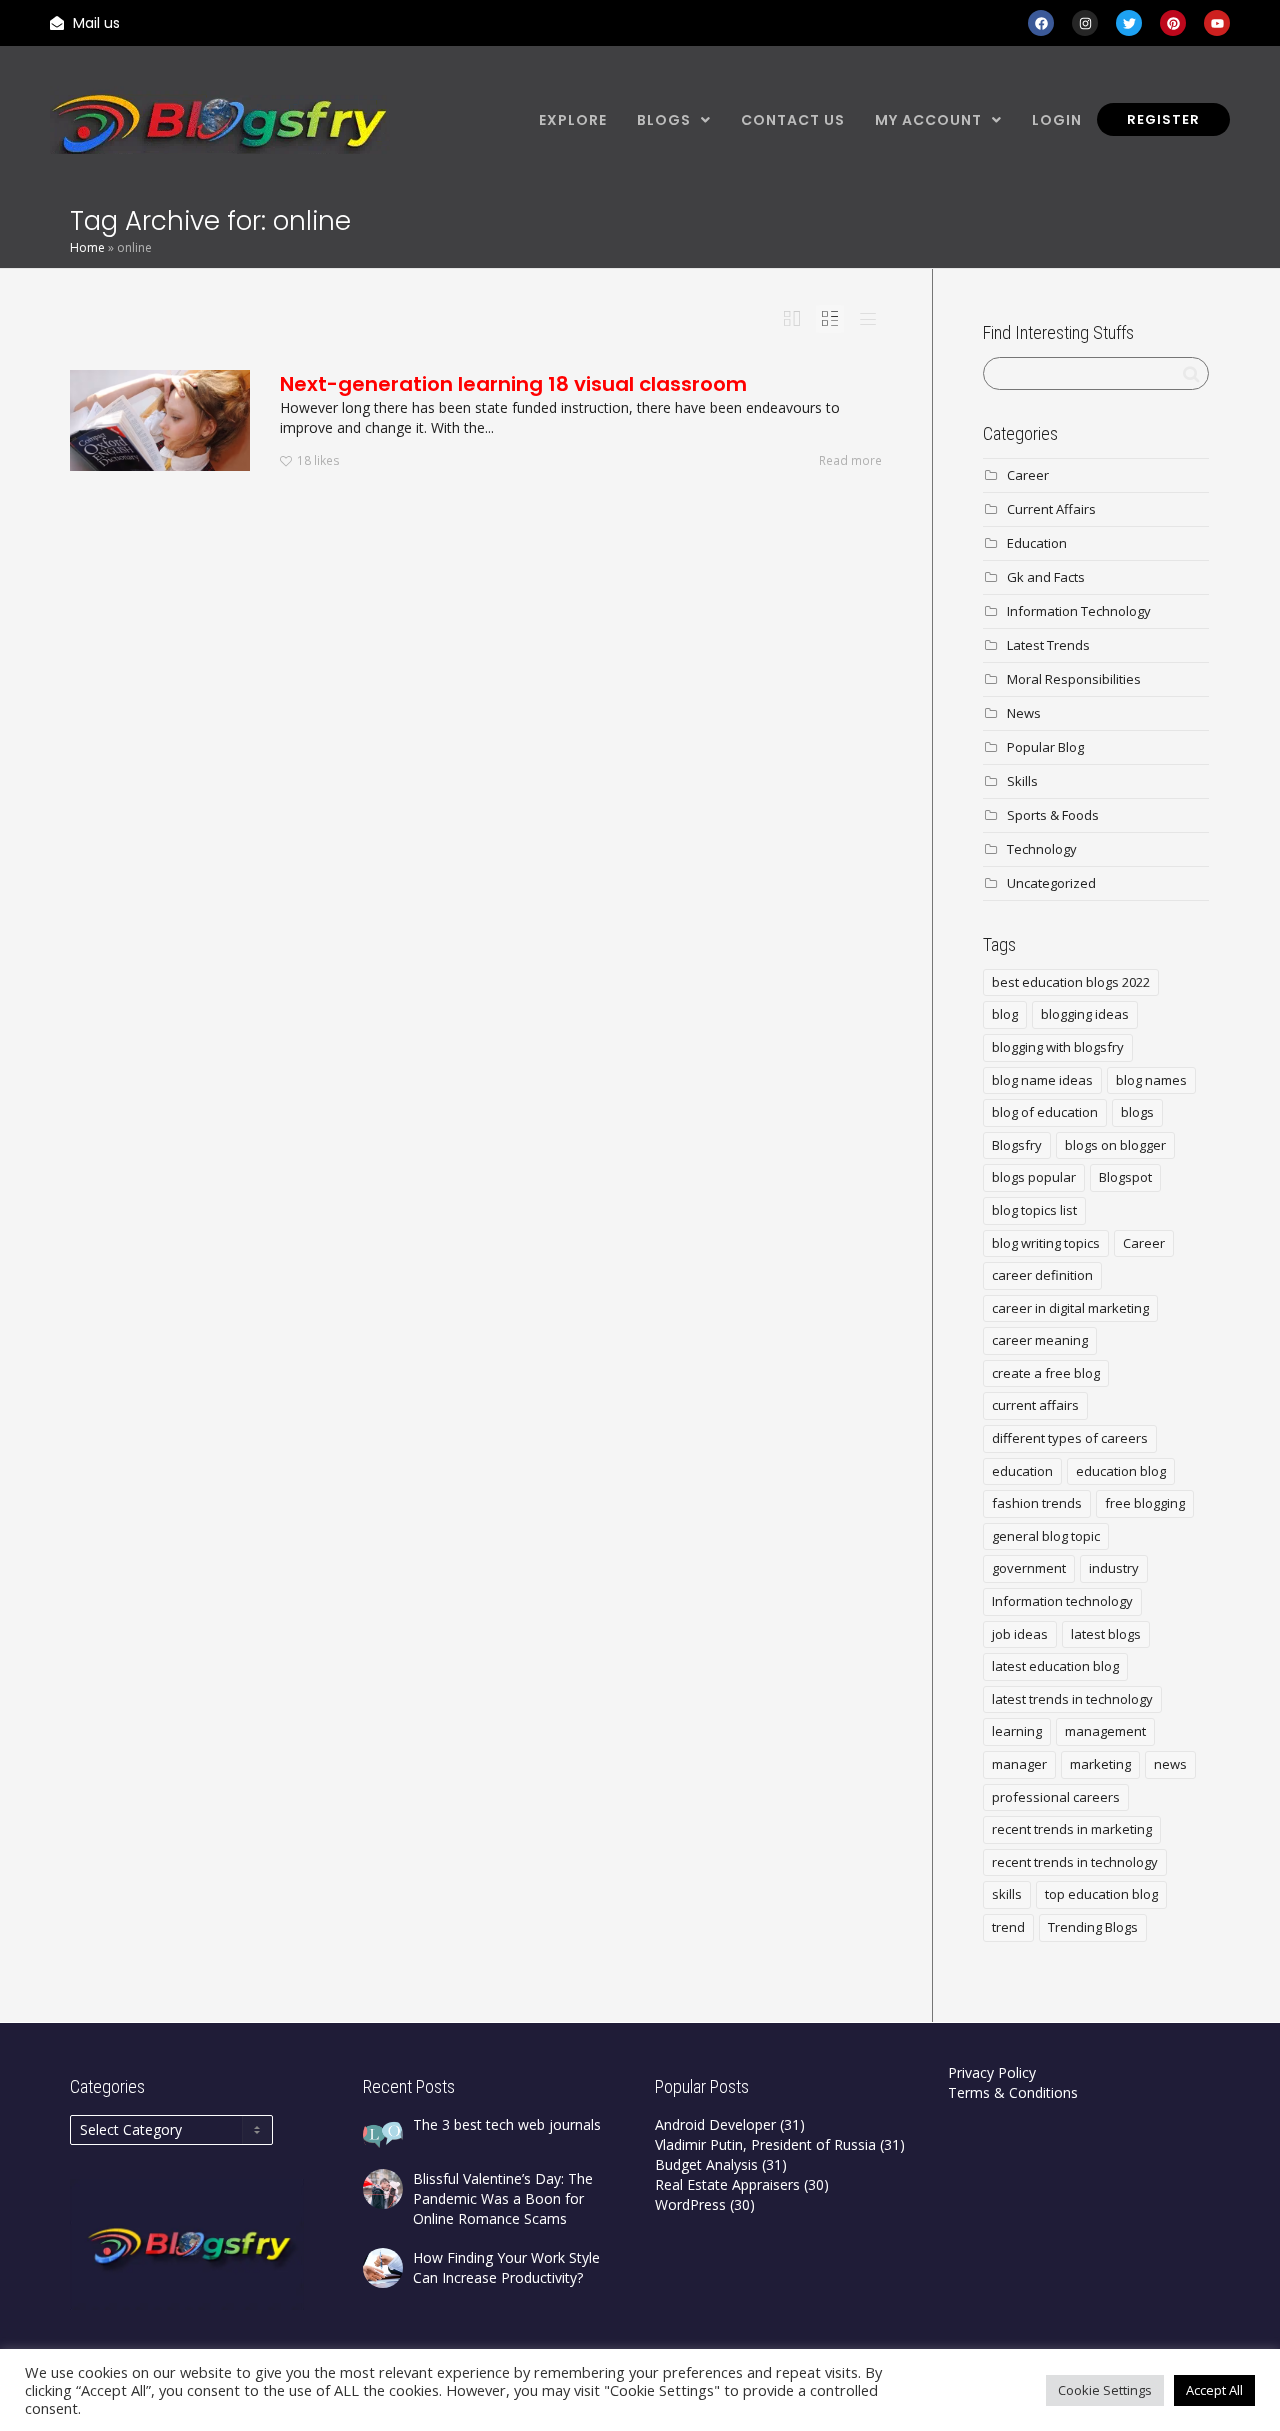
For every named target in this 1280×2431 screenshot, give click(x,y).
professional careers (1056, 1797)
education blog (1121, 1471)
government (1029, 1568)
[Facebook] (1041, 23)
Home (87, 247)
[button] (674, 120)
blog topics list (1034, 1210)
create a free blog (1046, 1373)
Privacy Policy (992, 2072)
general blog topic (1046, 1536)
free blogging (1145, 1503)
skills (1007, 1894)
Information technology (1062, 1601)
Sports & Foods (1053, 815)
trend (1008, 1927)
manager (1019, 1764)
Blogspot (1125, 1177)
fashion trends (1037, 1503)
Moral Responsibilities (1074, 679)
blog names (1151, 1080)
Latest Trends (1048, 645)
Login (1057, 120)
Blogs (664, 120)
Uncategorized (1051, 883)
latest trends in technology (1072, 1699)
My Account (928, 120)
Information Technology (1079, 611)
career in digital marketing (1070, 1308)
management (1105, 1731)
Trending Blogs (1093, 1927)
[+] (160, 420)
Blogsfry (1017, 1145)
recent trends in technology (1075, 1862)
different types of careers (1070, 1438)
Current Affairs (1051, 509)
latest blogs (1106, 1634)
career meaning (1040, 1340)
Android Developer (715, 2124)
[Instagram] (1085, 23)
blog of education (1045, 1112)
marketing (1100, 1764)
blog (1005, 1014)
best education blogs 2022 (1071, 982)
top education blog (1101, 1894)
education (1022, 1471)
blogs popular (1034, 1177)
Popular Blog (1045, 747)
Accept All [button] (1214, 2390)
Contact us (793, 120)
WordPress (690, 2204)
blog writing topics (1046, 1243)
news (1170, 1764)
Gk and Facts (1046, 577)
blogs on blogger (1115, 1145)
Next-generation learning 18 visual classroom (513, 384)
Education (1037, 543)
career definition (1042, 1275)
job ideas (1020, 1634)
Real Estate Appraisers (727, 2184)
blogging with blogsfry (1058, 1047)
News (1024, 713)
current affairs (1035, 1405)
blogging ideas (1085, 1014)
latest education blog (1055, 1666)
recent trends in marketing (1072, 1829)
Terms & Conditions (1013, 2092)
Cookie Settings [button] (1105, 2390)
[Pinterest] (1173, 23)
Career (1028, 475)
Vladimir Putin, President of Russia (765, 2144)
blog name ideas (1042, 1080)
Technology (1042, 849)
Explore (573, 120)
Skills (1022, 781)
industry (1114, 1568)
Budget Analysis (706, 2164)
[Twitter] (1129, 23)
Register (1163, 119)
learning (1017, 1731)
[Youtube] (1217, 23)
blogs (1137, 1112)
